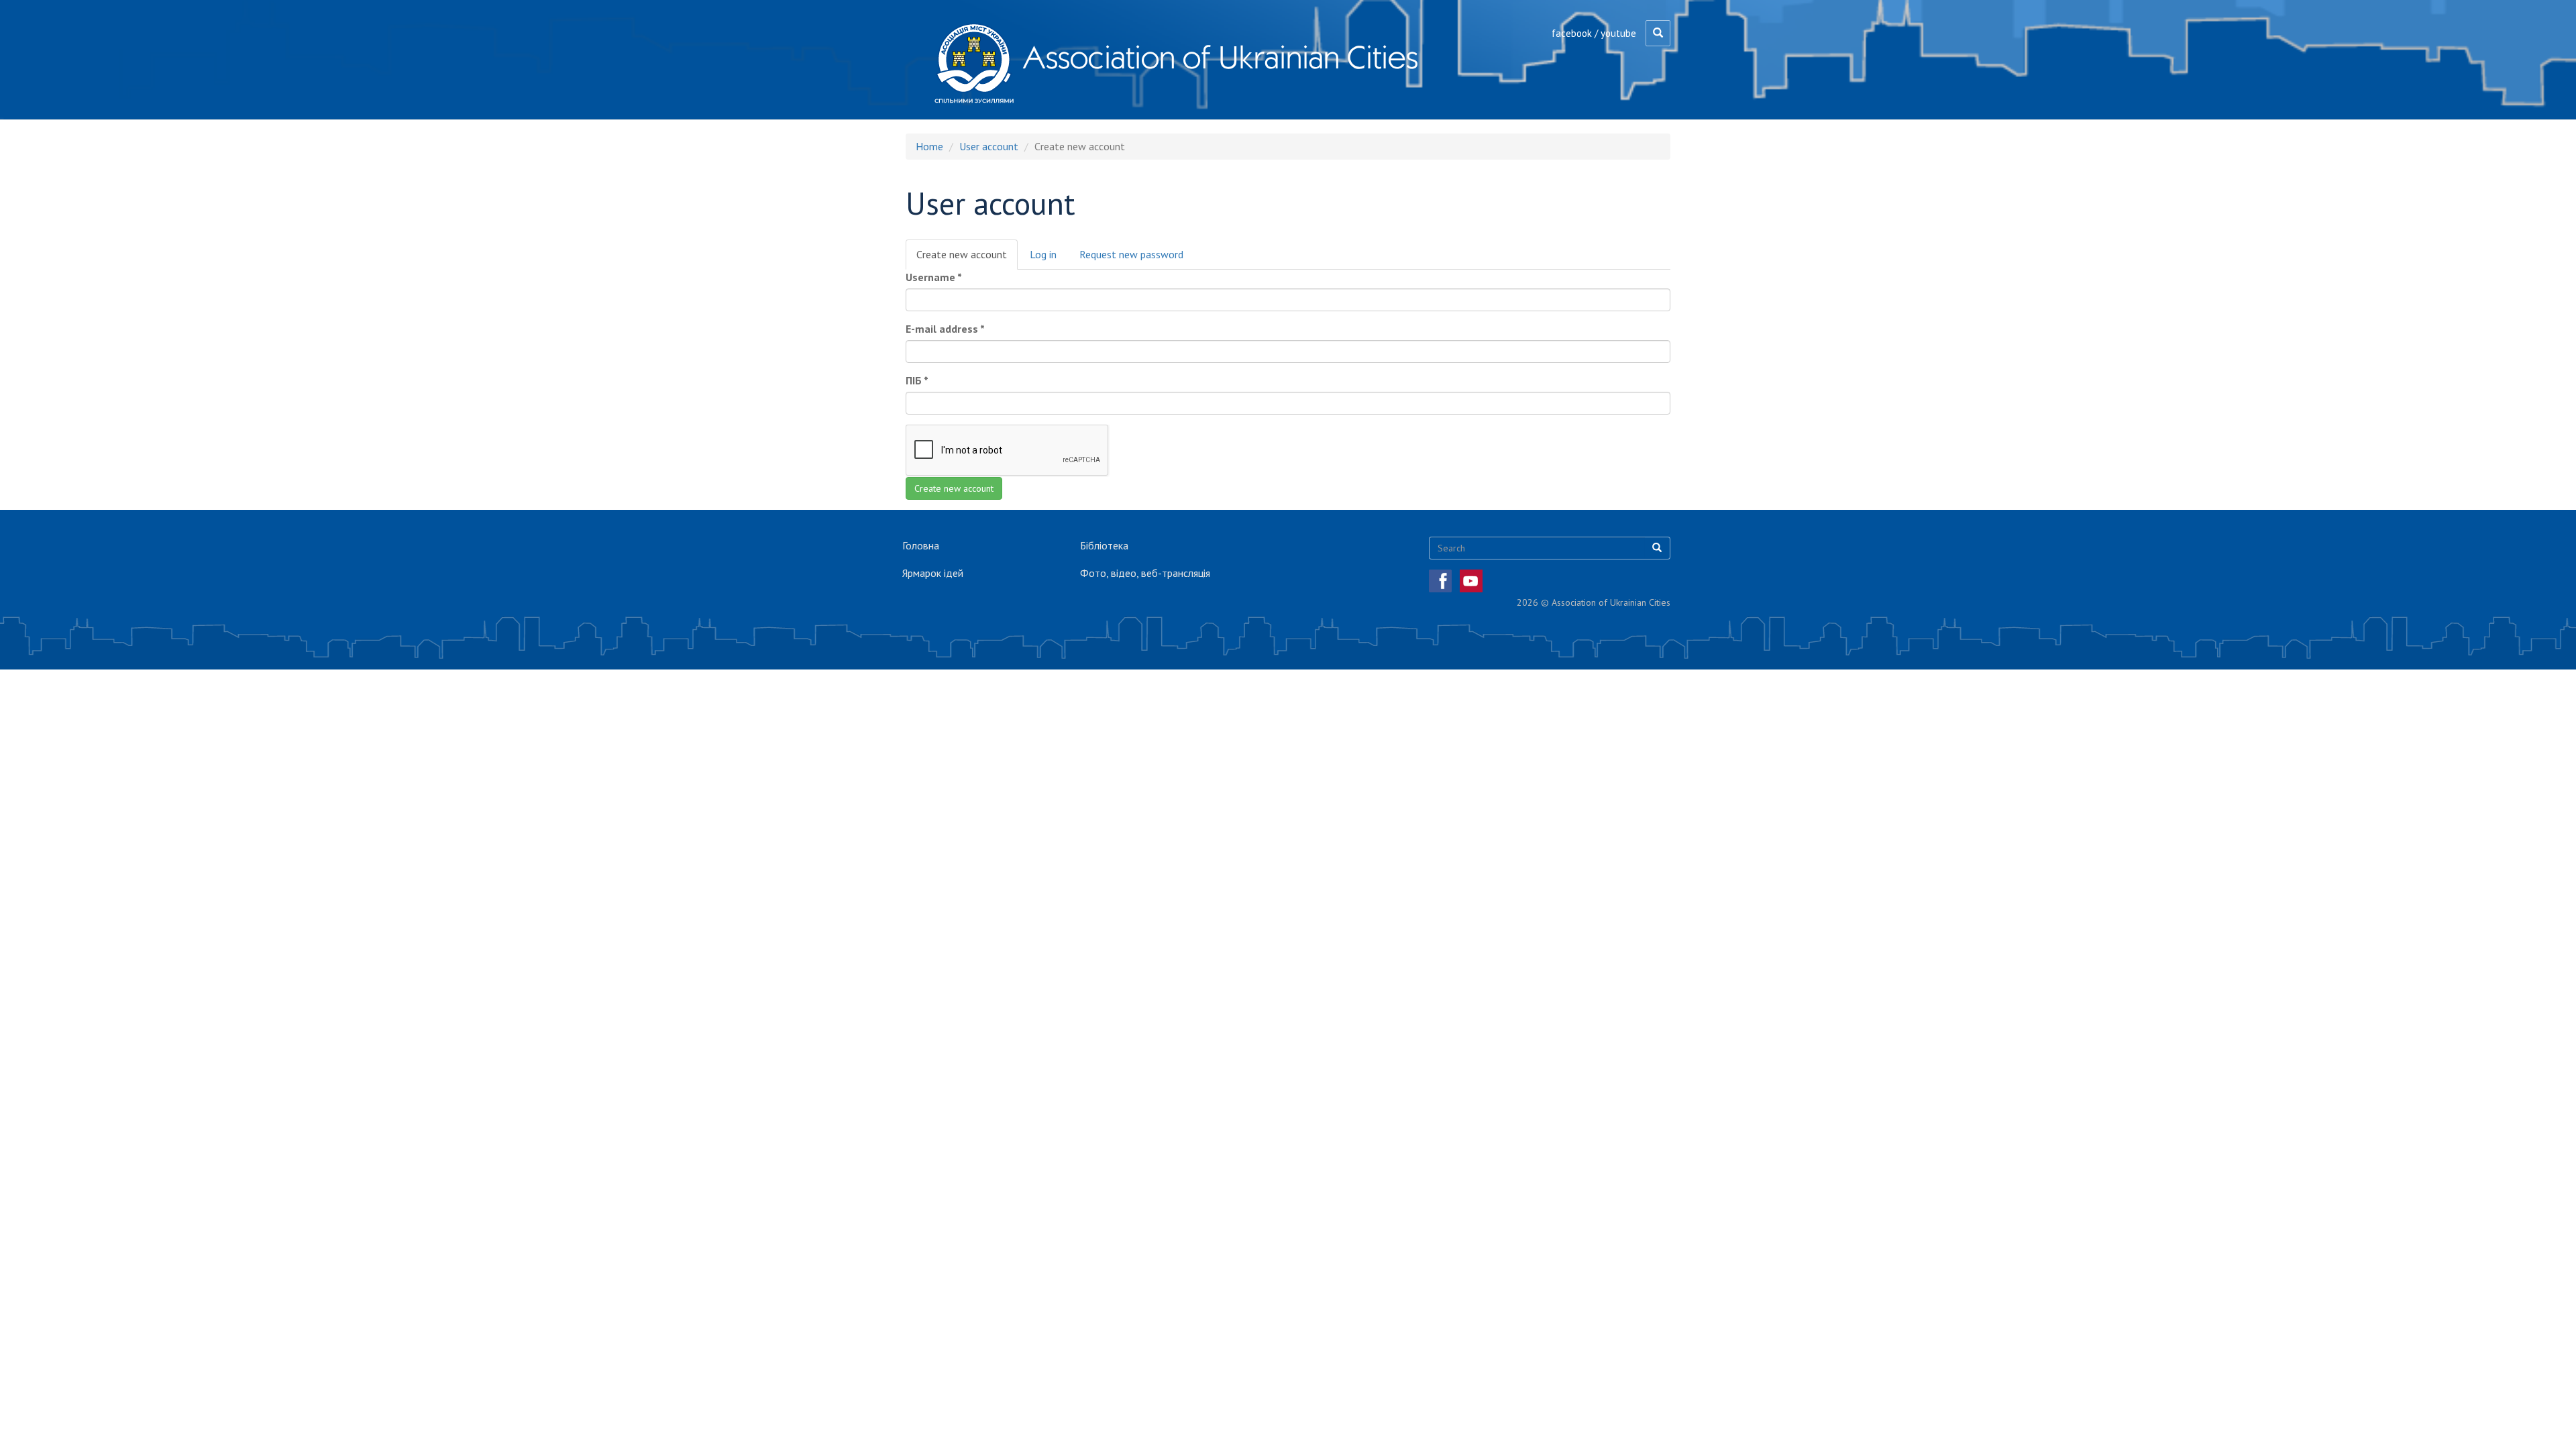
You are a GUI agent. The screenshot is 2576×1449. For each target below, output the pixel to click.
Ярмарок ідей (933, 573)
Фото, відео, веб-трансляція (1145, 573)
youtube (1618, 33)
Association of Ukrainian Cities (1220, 57)
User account (989, 146)
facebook (1572, 33)
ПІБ (917, 380)
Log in (1043, 254)
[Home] (974, 63)
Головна (921, 545)
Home (929, 146)
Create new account (967, 259)
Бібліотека (1104, 545)
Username (934, 277)
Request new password (1131, 254)
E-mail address (945, 329)
